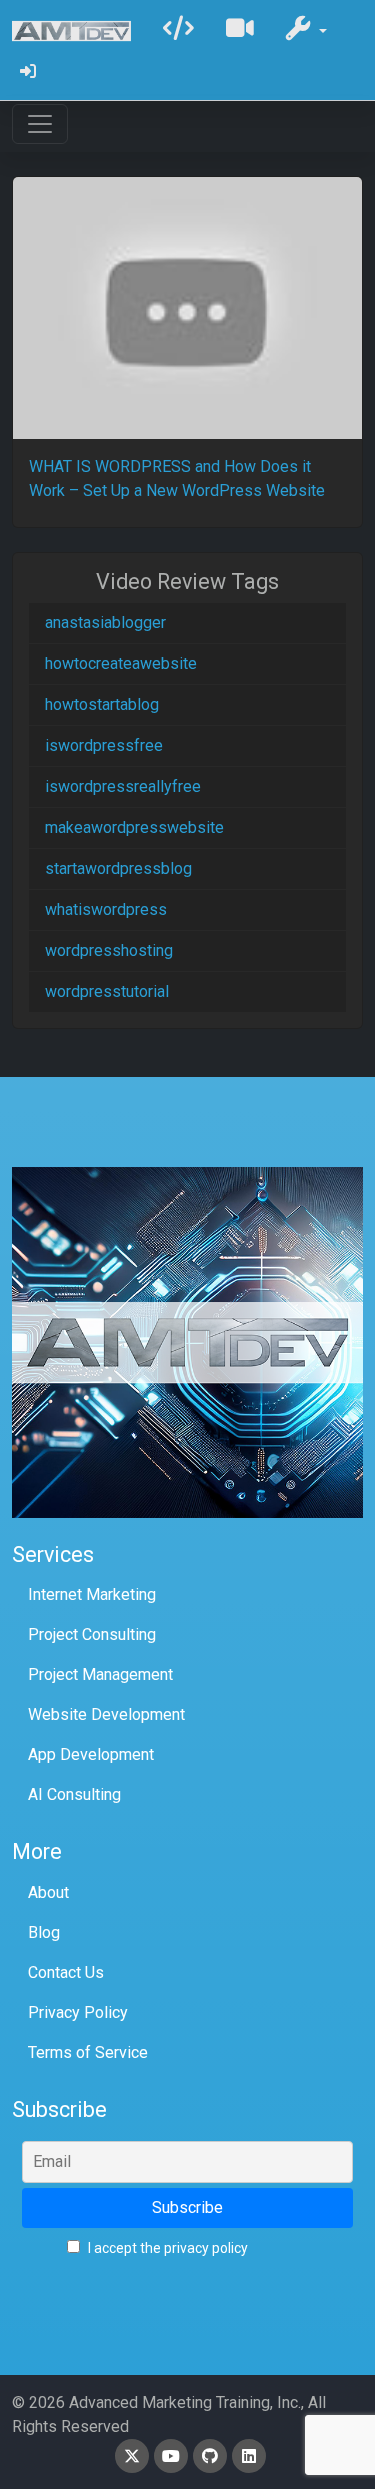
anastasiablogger (105, 622)
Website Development (106, 1714)
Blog (44, 1932)
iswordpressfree (104, 745)
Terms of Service (88, 2052)
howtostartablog (102, 704)
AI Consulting (74, 1794)
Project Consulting (92, 1634)
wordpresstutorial (107, 991)
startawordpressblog (118, 868)
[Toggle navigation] (40, 124)
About (48, 1892)
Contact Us (66, 1972)
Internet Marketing (92, 1594)
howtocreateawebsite (121, 663)
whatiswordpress (106, 909)
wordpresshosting (109, 950)
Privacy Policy (78, 2012)
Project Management (100, 1674)
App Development (91, 1754)
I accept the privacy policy (166, 2248)
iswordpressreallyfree (123, 786)
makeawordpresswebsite (134, 827)
